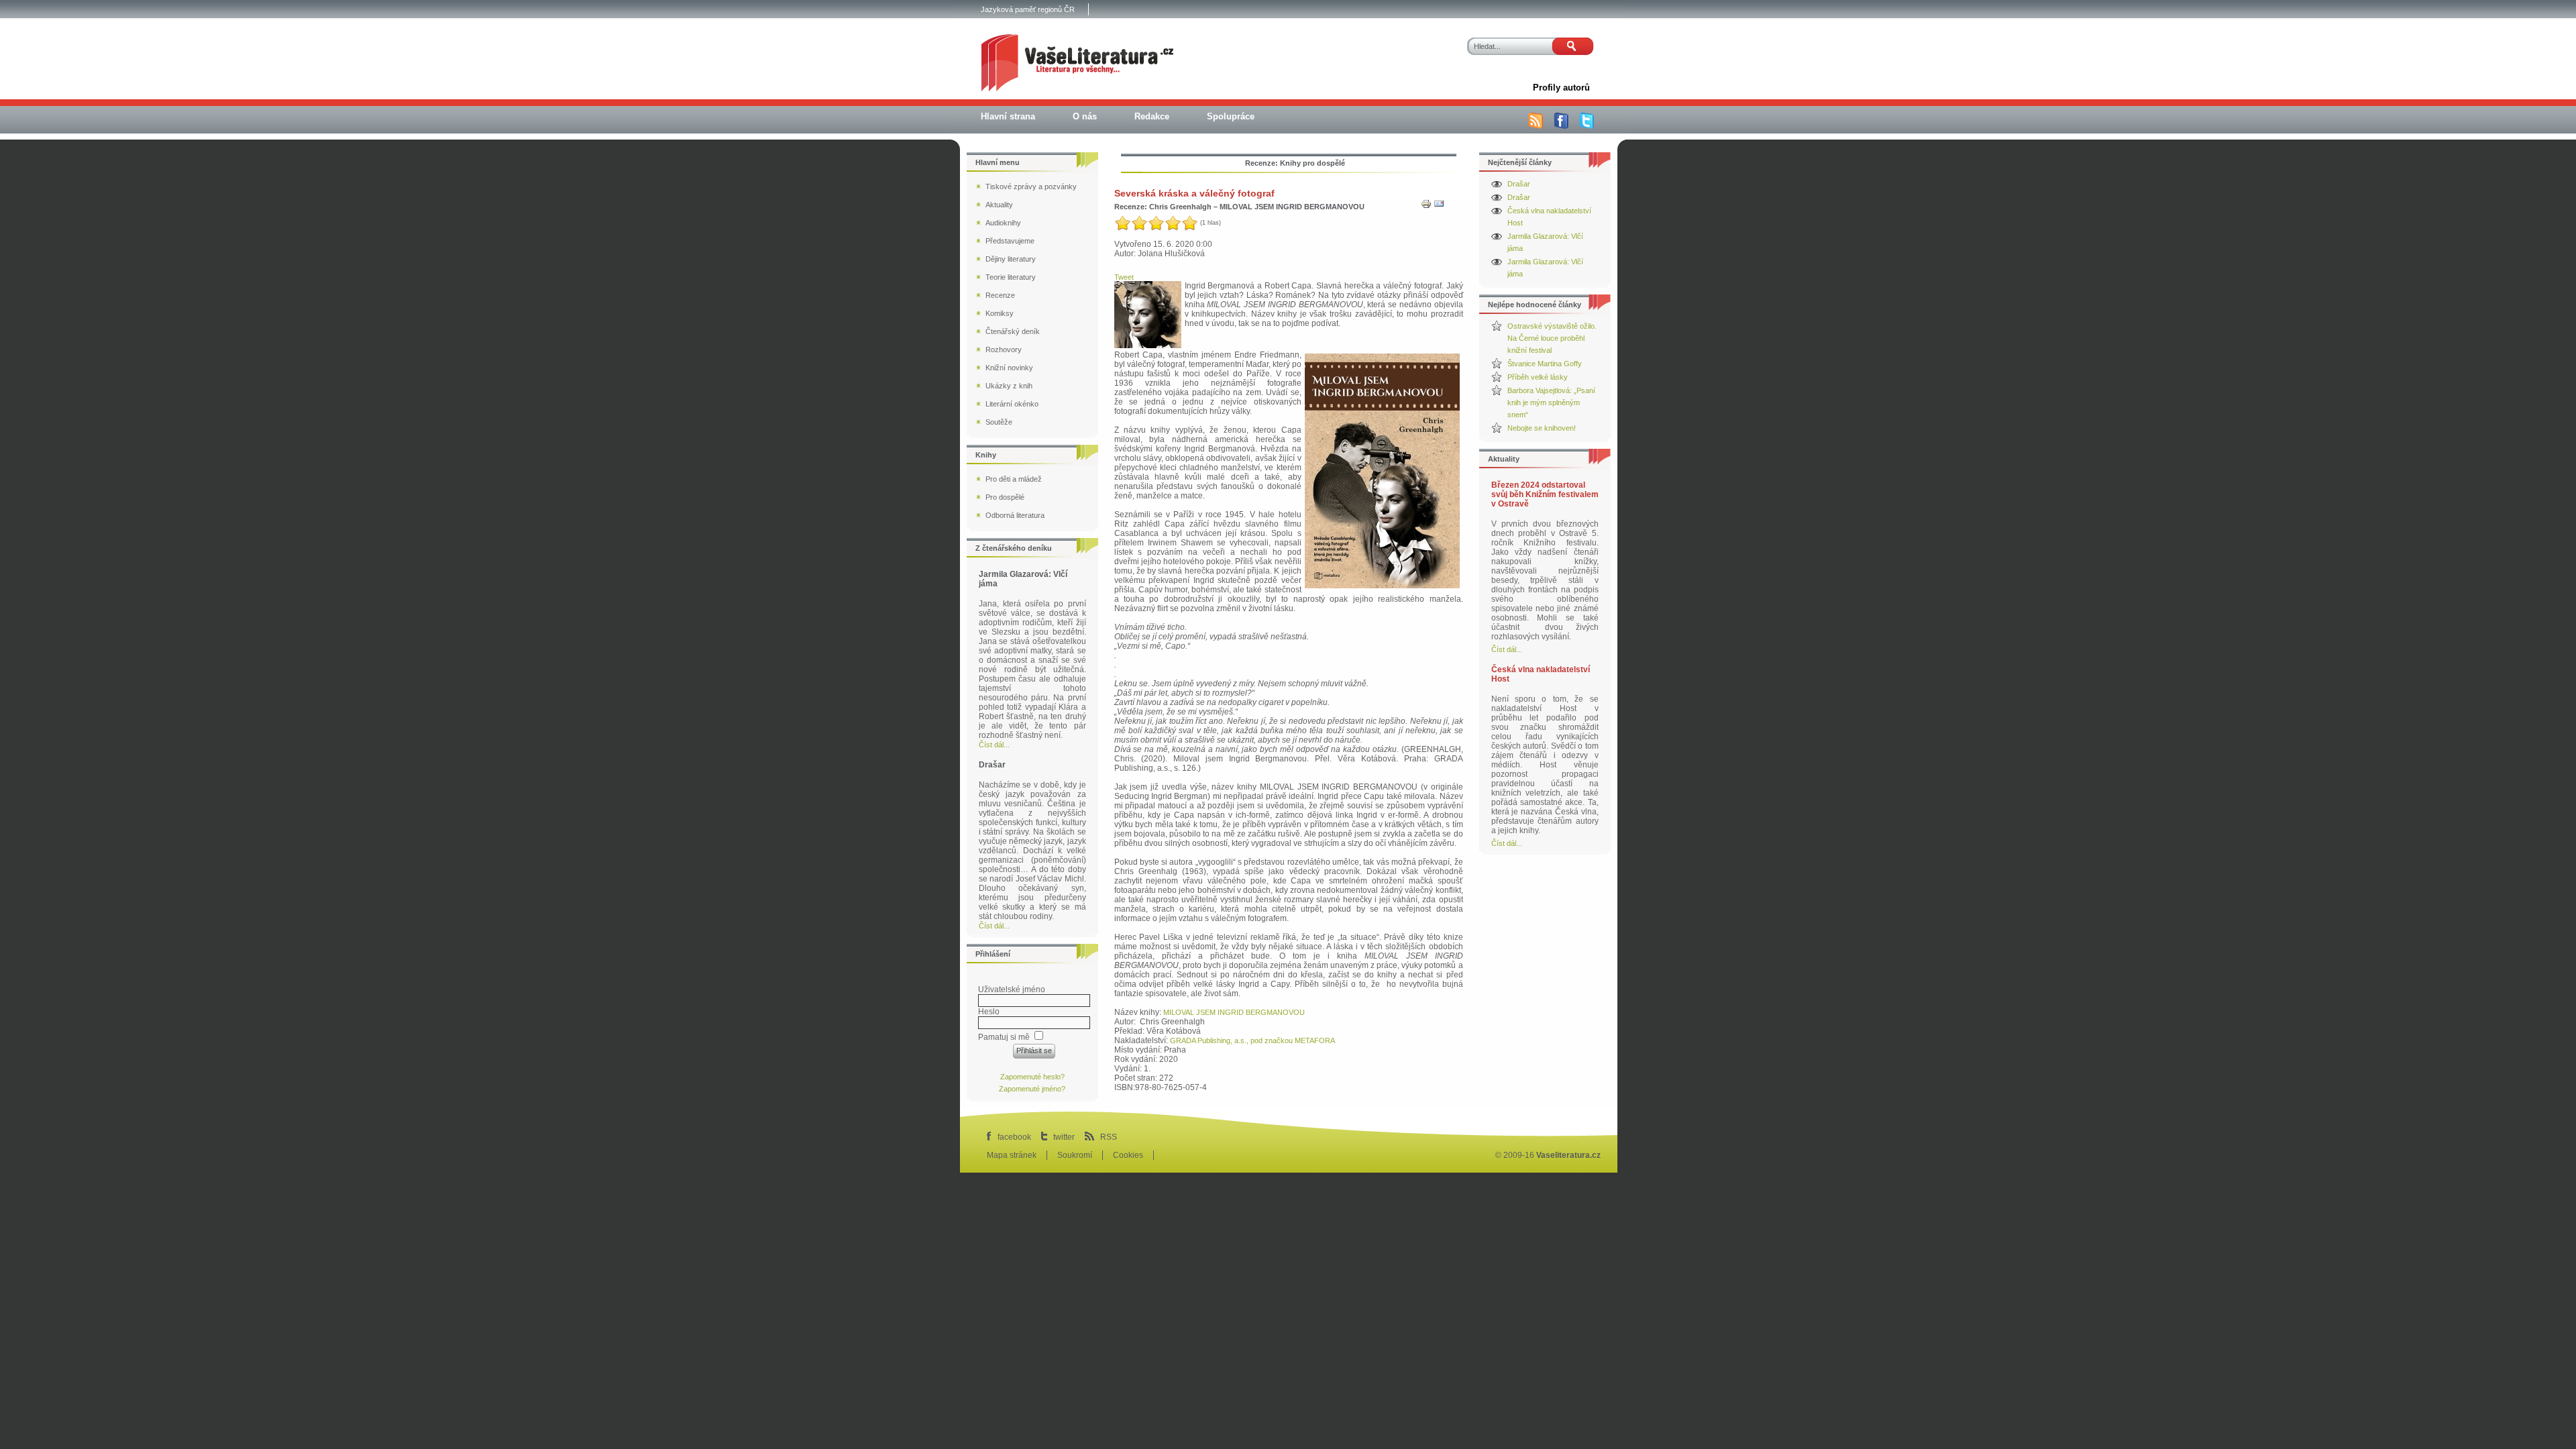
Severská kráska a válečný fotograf (1194, 193)
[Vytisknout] (1426, 207)
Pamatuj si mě (1004, 1037)
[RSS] (1536, 126)
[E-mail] (1439, 207)
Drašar (1519, 184)
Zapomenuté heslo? (1032, 1077)
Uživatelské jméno (1012, 989)
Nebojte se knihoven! (1542, 428)
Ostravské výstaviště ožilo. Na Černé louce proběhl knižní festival (1552, 338)
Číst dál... (1507, 649)
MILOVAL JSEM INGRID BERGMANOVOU (1234, 1012)
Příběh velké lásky (1538, 377)
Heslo (989, 1012)
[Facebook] (1561, 126)
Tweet (1124, 277)
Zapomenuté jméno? (1032, 1089)
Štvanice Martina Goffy (1545, 364)
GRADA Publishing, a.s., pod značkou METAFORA (1252, 1040)
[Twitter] (1587, 126)
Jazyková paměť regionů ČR (1028, 9)
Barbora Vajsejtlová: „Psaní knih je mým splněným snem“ (1551, 402)
